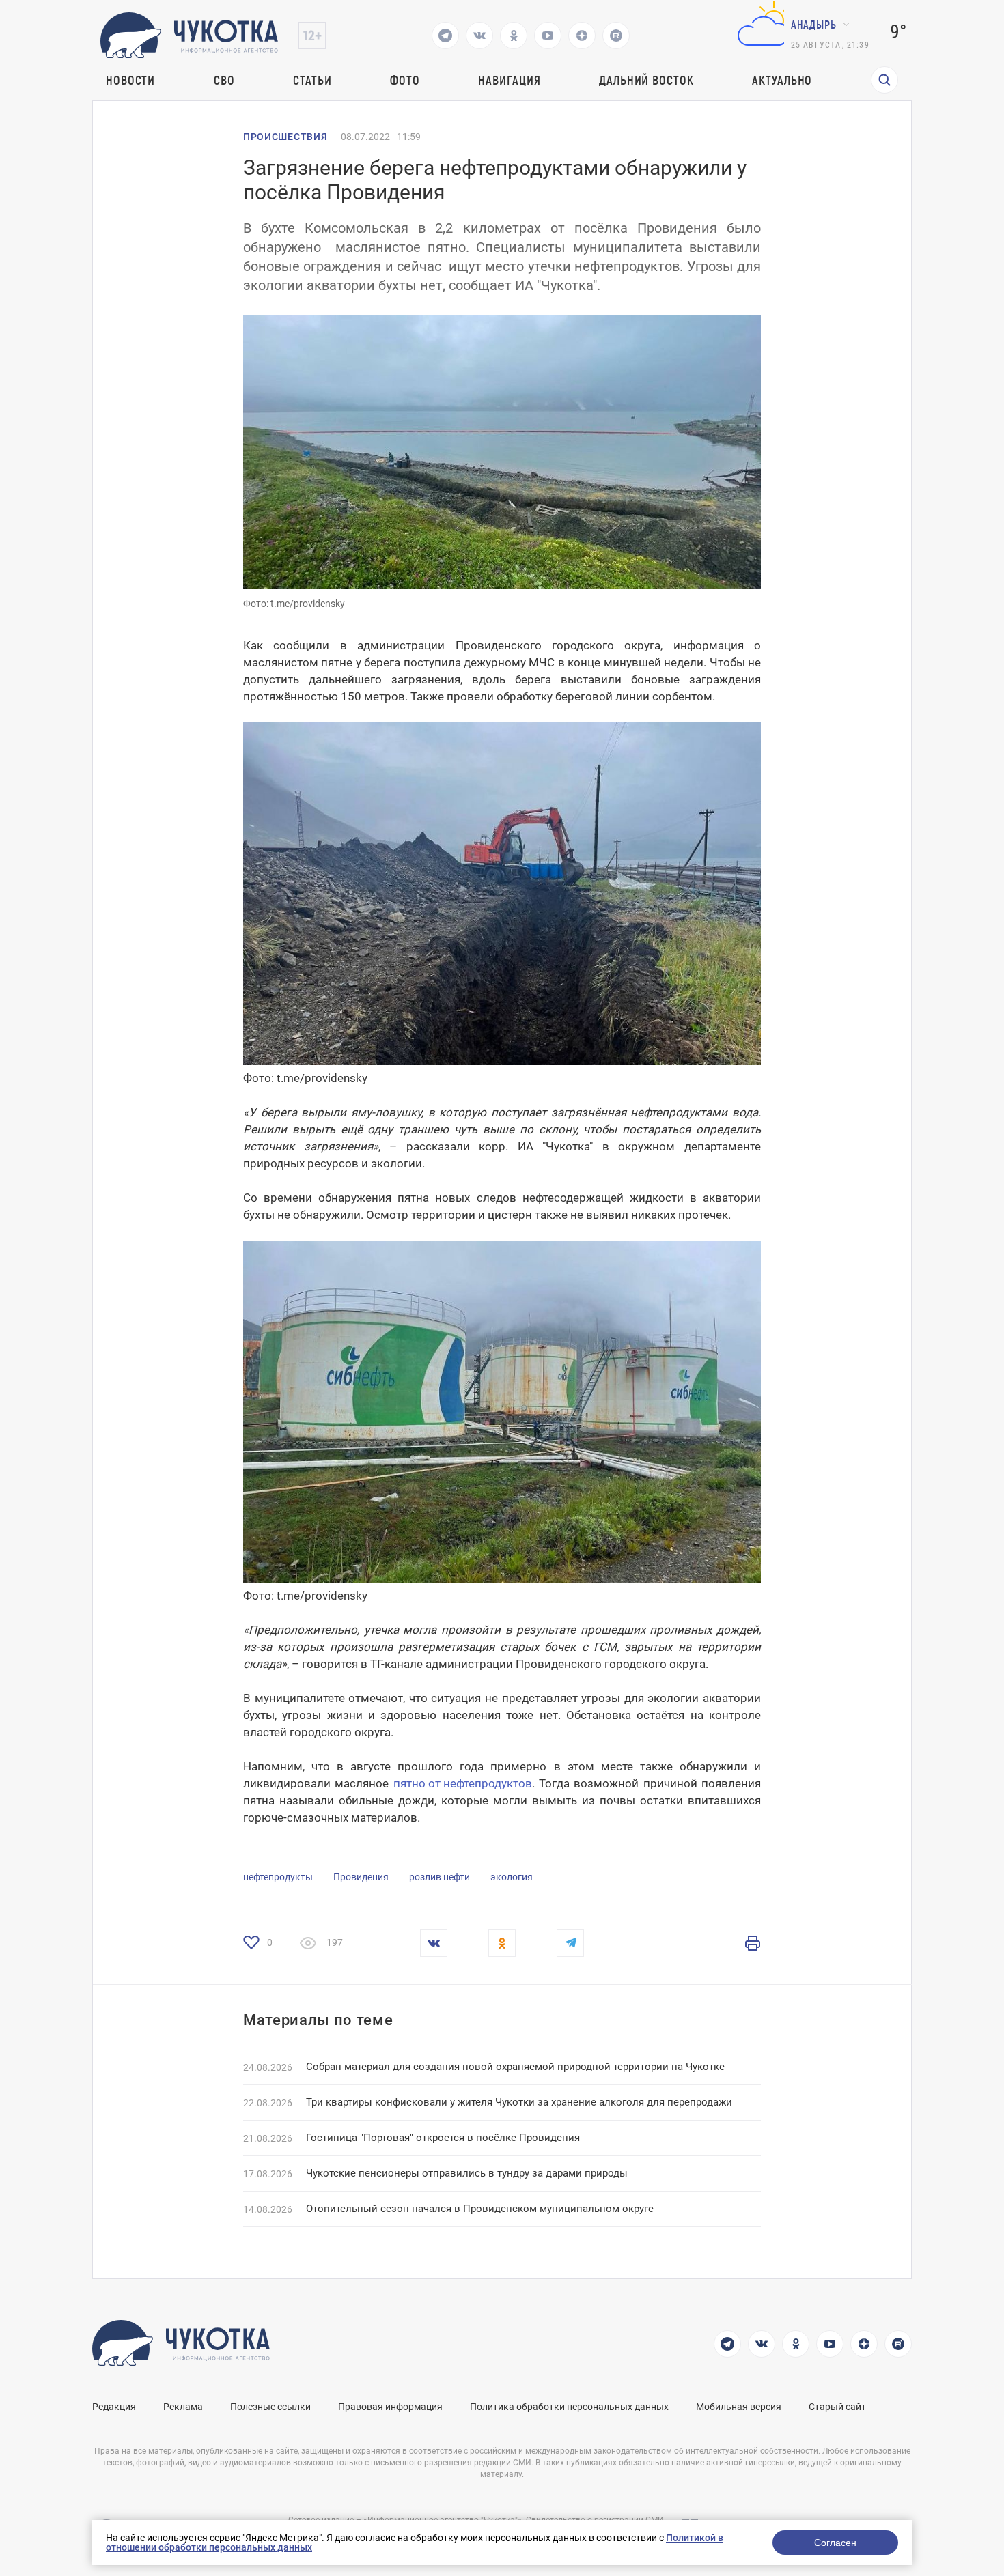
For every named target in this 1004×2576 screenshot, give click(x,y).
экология (512, 1877)
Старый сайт (837, 2407)
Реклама (183, 2407)
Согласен (835, 2543)
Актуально (782, 80)
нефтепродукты (278, 1877)
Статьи (312, 80)
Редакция (114, 2407)
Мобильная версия (739, 2407)
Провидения (361, 1877)
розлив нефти (440, 1877)
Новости (130, 80)
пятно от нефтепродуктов (463, 1783)
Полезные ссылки (270, 2407)
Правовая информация (390, 2407)
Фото (405, 80)
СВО (224, 80)
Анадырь (814, 24)
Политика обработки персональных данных (569, 2407)
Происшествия (285, 137)
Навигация (509, 80)
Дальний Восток (646, 80)
